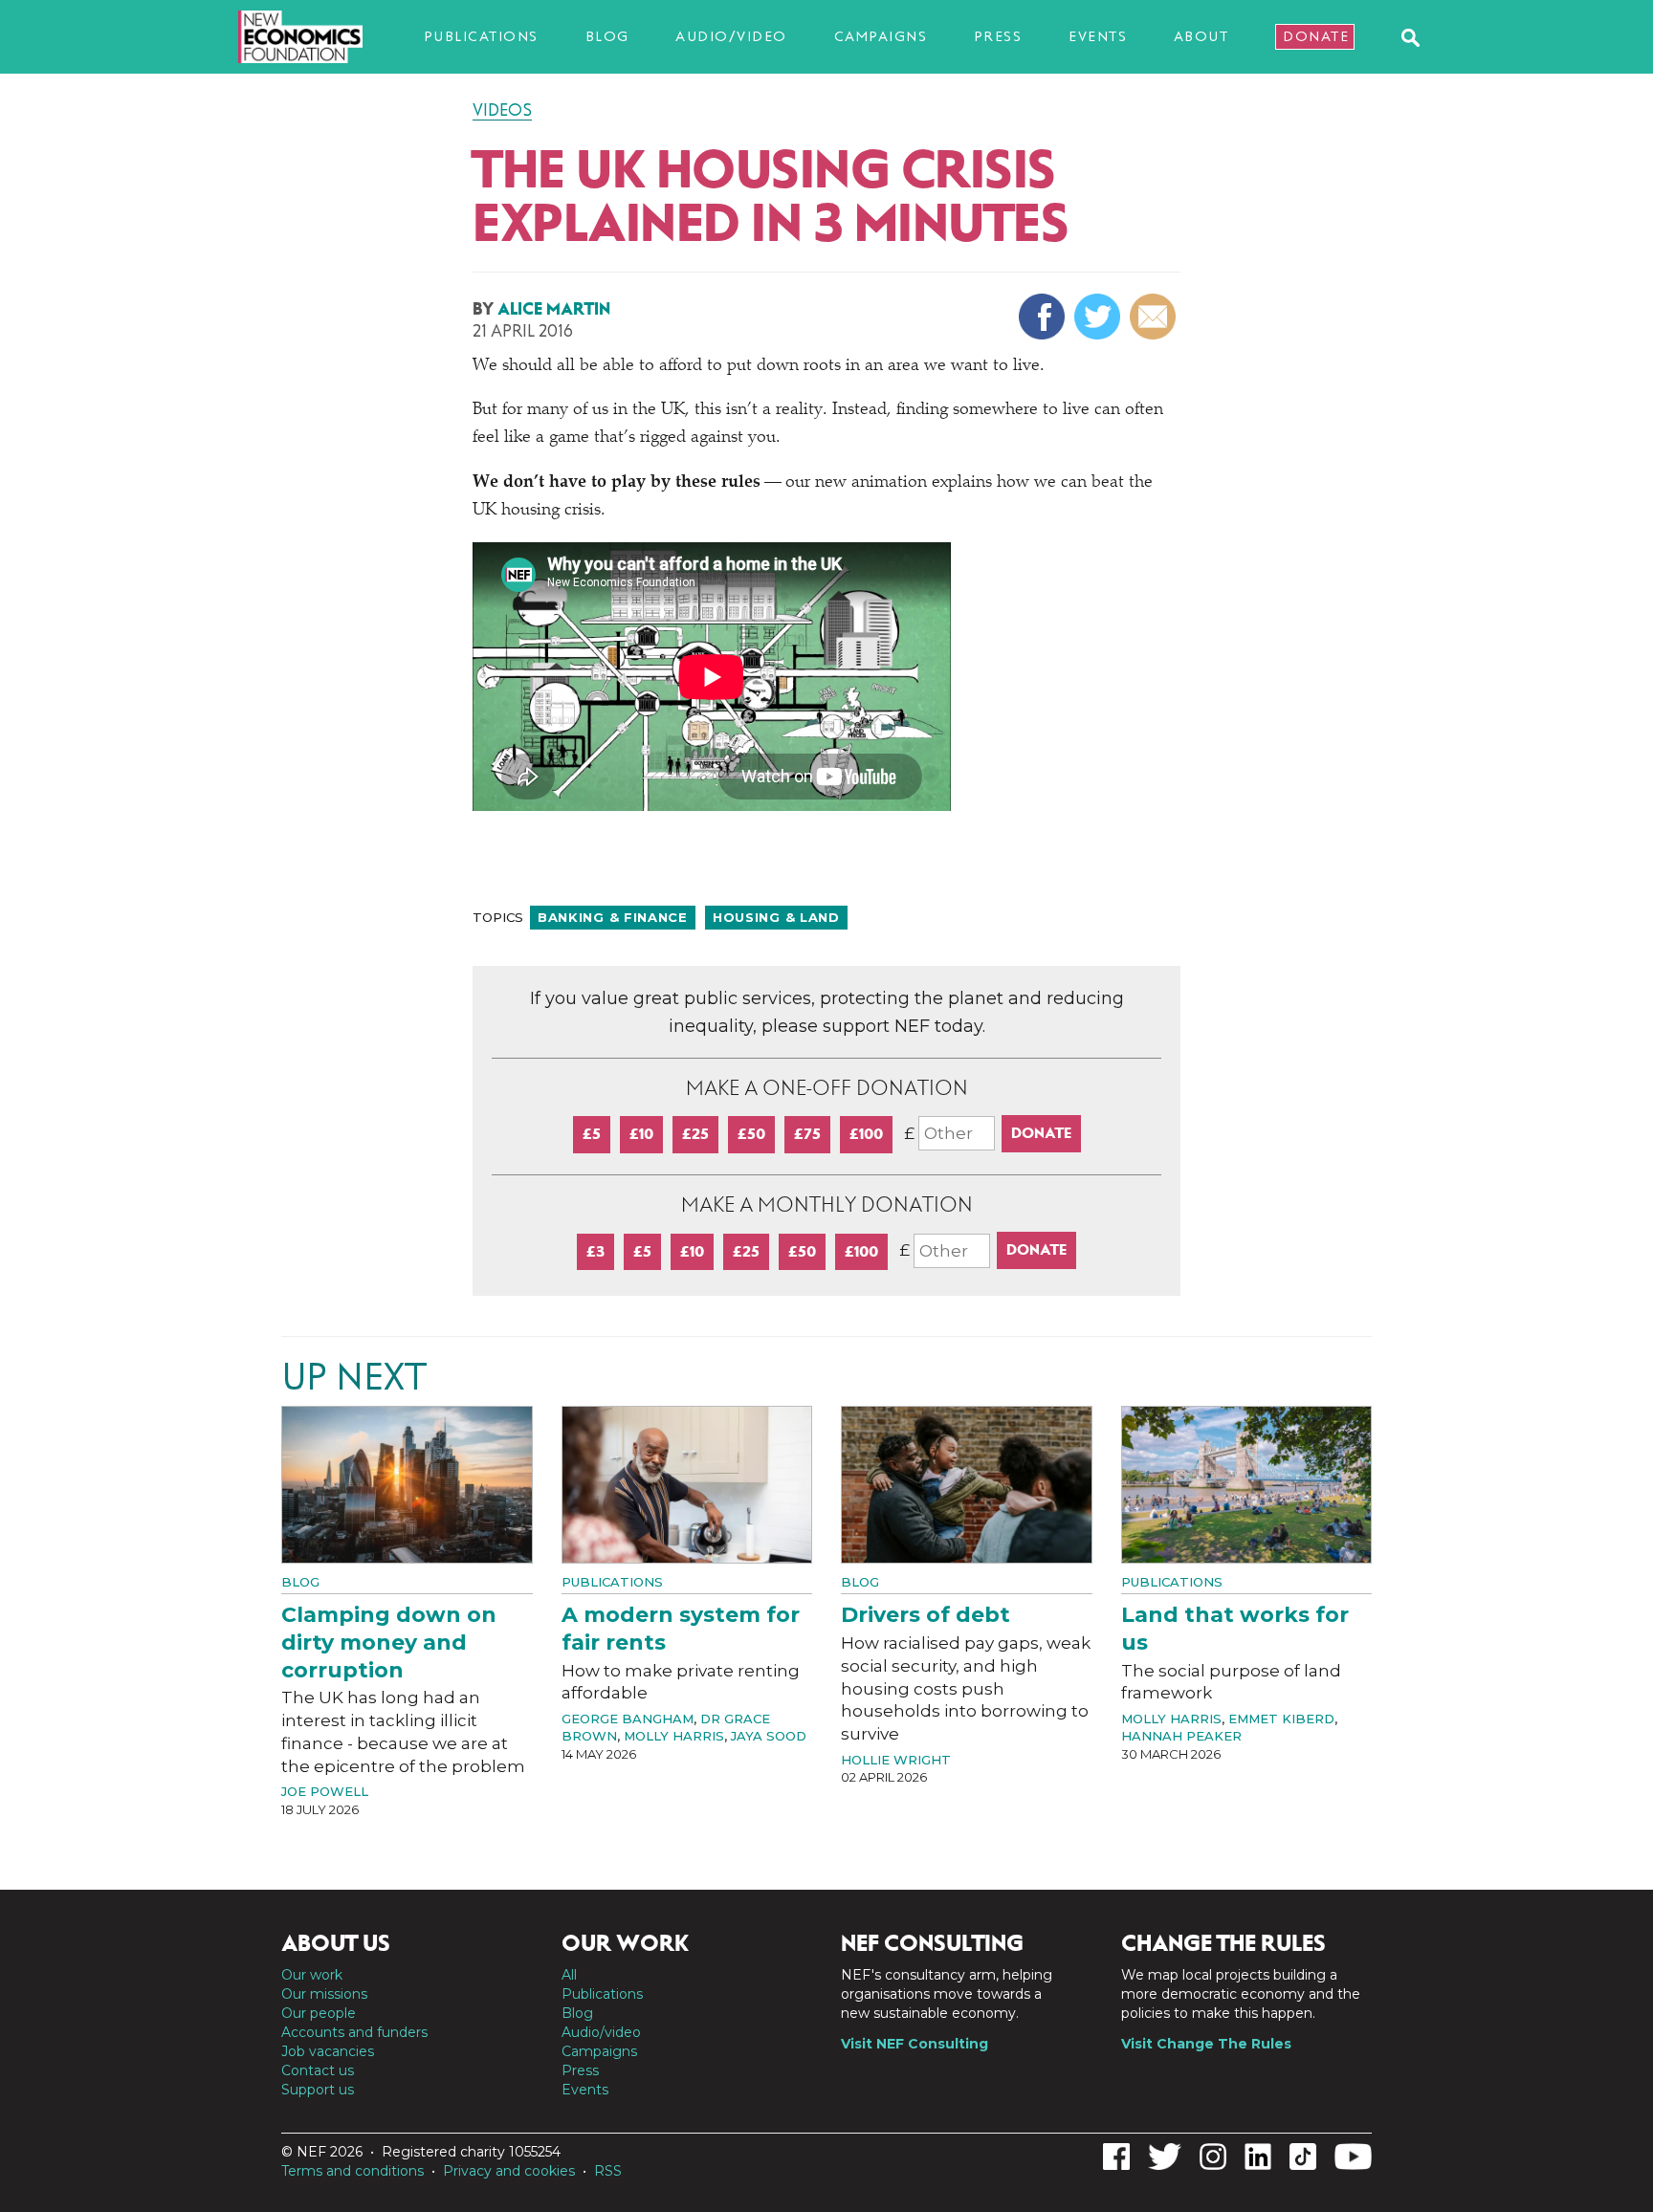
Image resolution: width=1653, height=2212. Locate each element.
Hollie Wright (896, 1760)
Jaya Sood (769, 1736)
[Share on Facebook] (1044, 317)
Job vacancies (328, 2051)
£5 (592, 1134)
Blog (607, 36)
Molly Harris (674, 1736)
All (569, 1975)
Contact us (318, 2070)
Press (998, 36)
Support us (318, 2090)
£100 (866, 1134)
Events (1098, 36)
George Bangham (628, 1719)
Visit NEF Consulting (915, 2044)
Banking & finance (613, 917)
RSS (608, 2171)
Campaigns (881, 36)
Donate (1316, 36)
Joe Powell (325, 1791)
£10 (641, 1134)
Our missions (324, 1994)
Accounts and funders (354, 2032)
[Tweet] (1100, 317)
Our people (319, 2013)
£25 (695, 1134)
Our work (312, 1975)
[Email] (1155, 317)
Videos (502, 110)
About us (336, 1943)
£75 (807, 1134)
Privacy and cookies (509, 2171)
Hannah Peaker (1181, 1736)
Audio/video (731, 36)
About (1201, 36)
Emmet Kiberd (1281, 1719)
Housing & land (776, 917)
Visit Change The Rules (1206, 2044)
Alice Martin (554, 309)
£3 (595, 1251)
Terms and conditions (353, 2171)
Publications (481, 36)
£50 (751, 1134)
